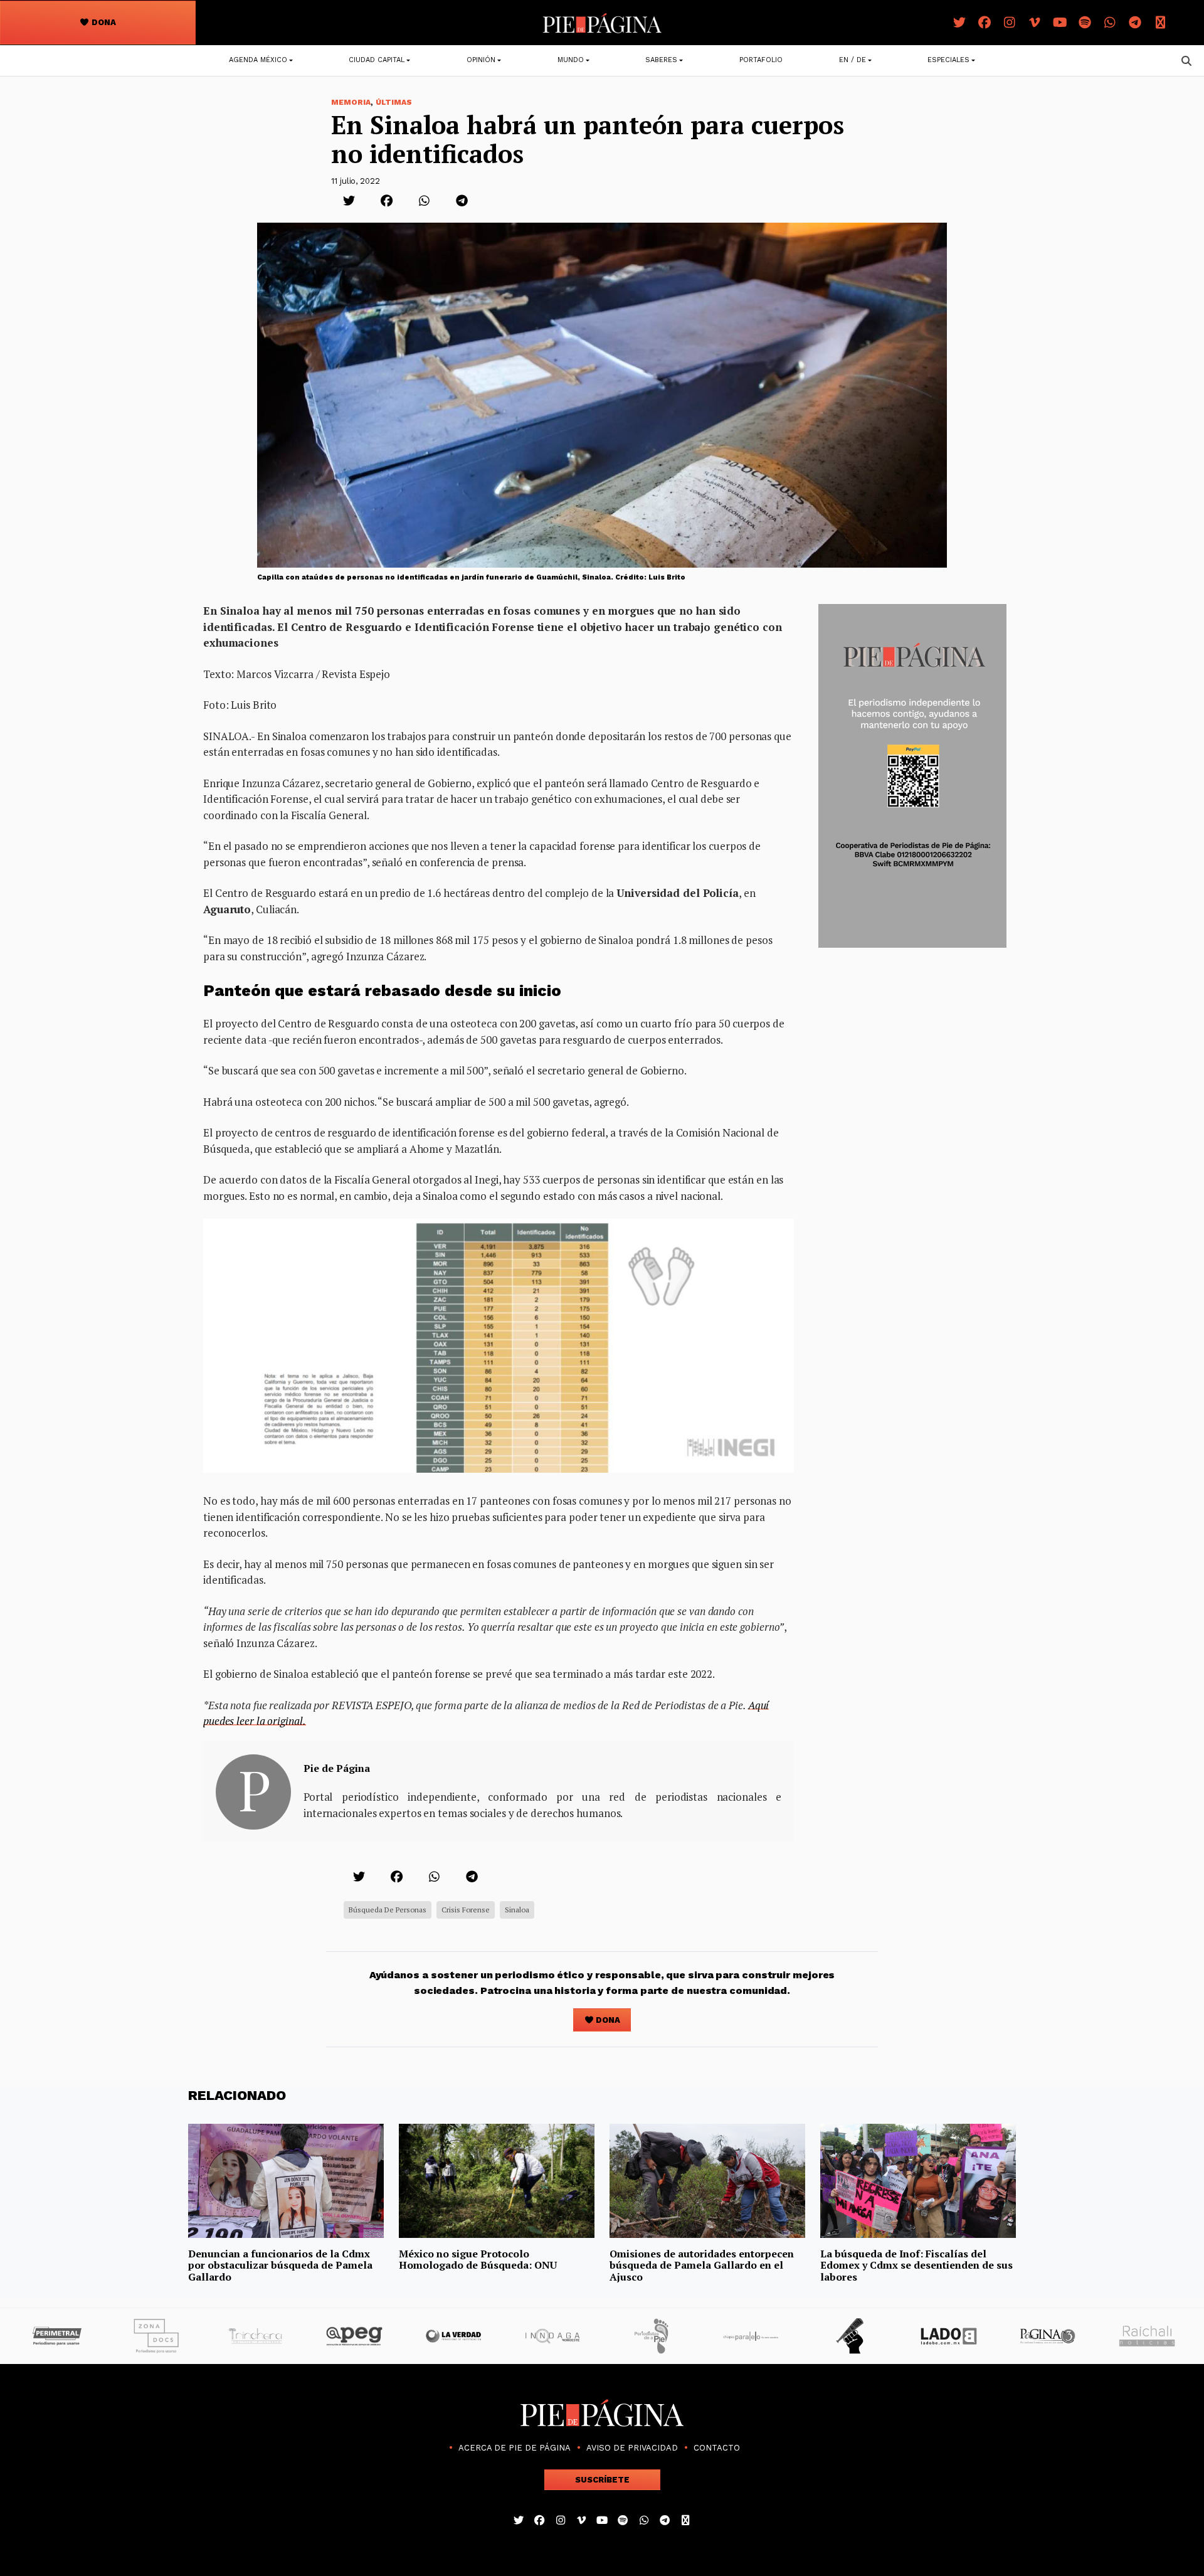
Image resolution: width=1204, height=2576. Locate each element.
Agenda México (258, 60)
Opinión (481, 60)
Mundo (571, 60)
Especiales (948, 60)
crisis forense (466, 1910)
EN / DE (853, 60)
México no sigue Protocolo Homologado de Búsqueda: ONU (478, 2259)
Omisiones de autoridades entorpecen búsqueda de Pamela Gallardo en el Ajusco (702, 2265)
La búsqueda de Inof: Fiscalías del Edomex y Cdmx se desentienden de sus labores (916, 2265)
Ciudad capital (377, 60)
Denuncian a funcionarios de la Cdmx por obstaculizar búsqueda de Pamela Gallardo (280, 2265)
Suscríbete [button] (602, 2480)
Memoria (351, 102)
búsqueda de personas (388, 1910)
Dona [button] (103, 22)
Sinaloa (517, 1910)
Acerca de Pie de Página (515, 2448)
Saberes (661, 60)
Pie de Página (337, 1768)
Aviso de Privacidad (632, 2448)
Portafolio (761, 60)
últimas (394, 102)
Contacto (717, 2448)
